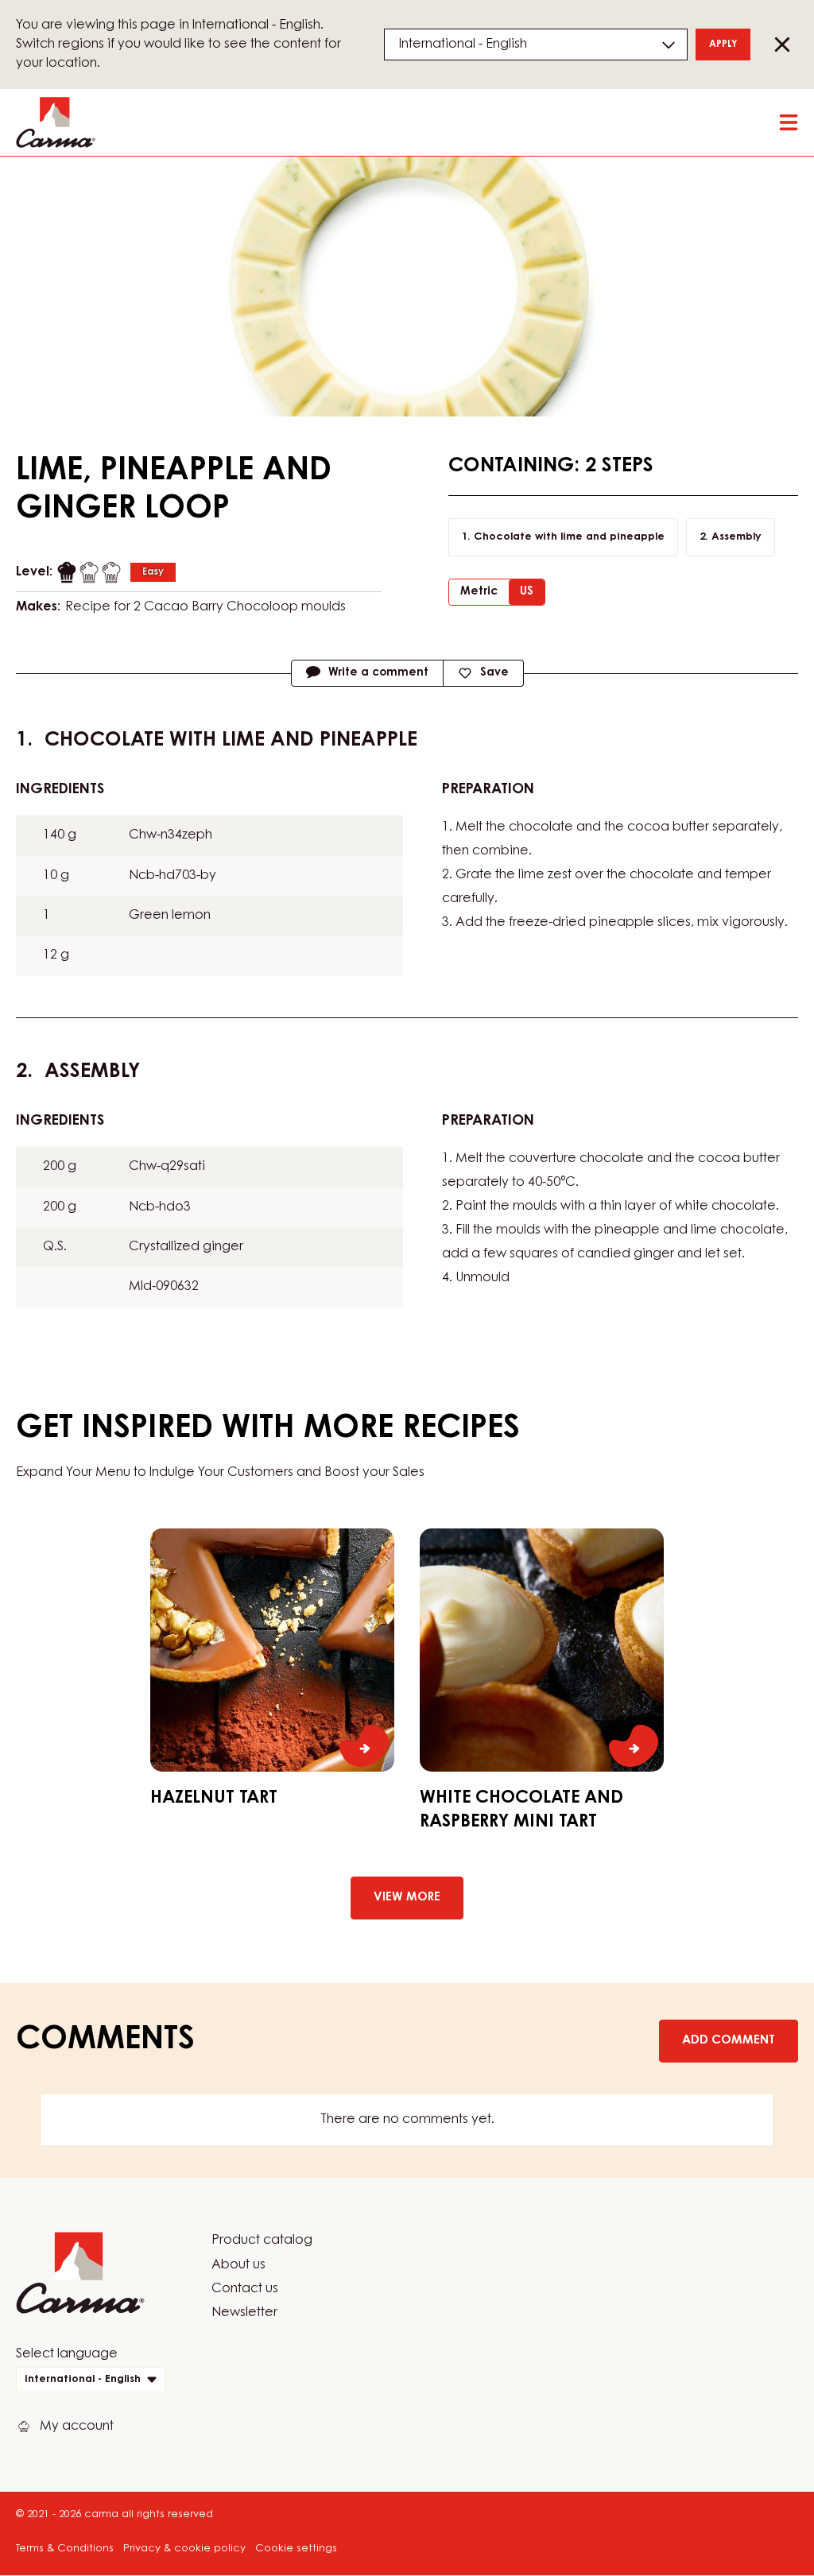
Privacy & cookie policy (184, 2549)
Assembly (736, 537)
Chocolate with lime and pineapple (569, 537)
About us (238, 2265)
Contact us (245, 2289)
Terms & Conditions (65, 2549)
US (527, 592)
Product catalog (262, 2241)
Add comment (729, 2041)
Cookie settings (296, 2549)
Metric (479, 592)
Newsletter (244, 2313)
